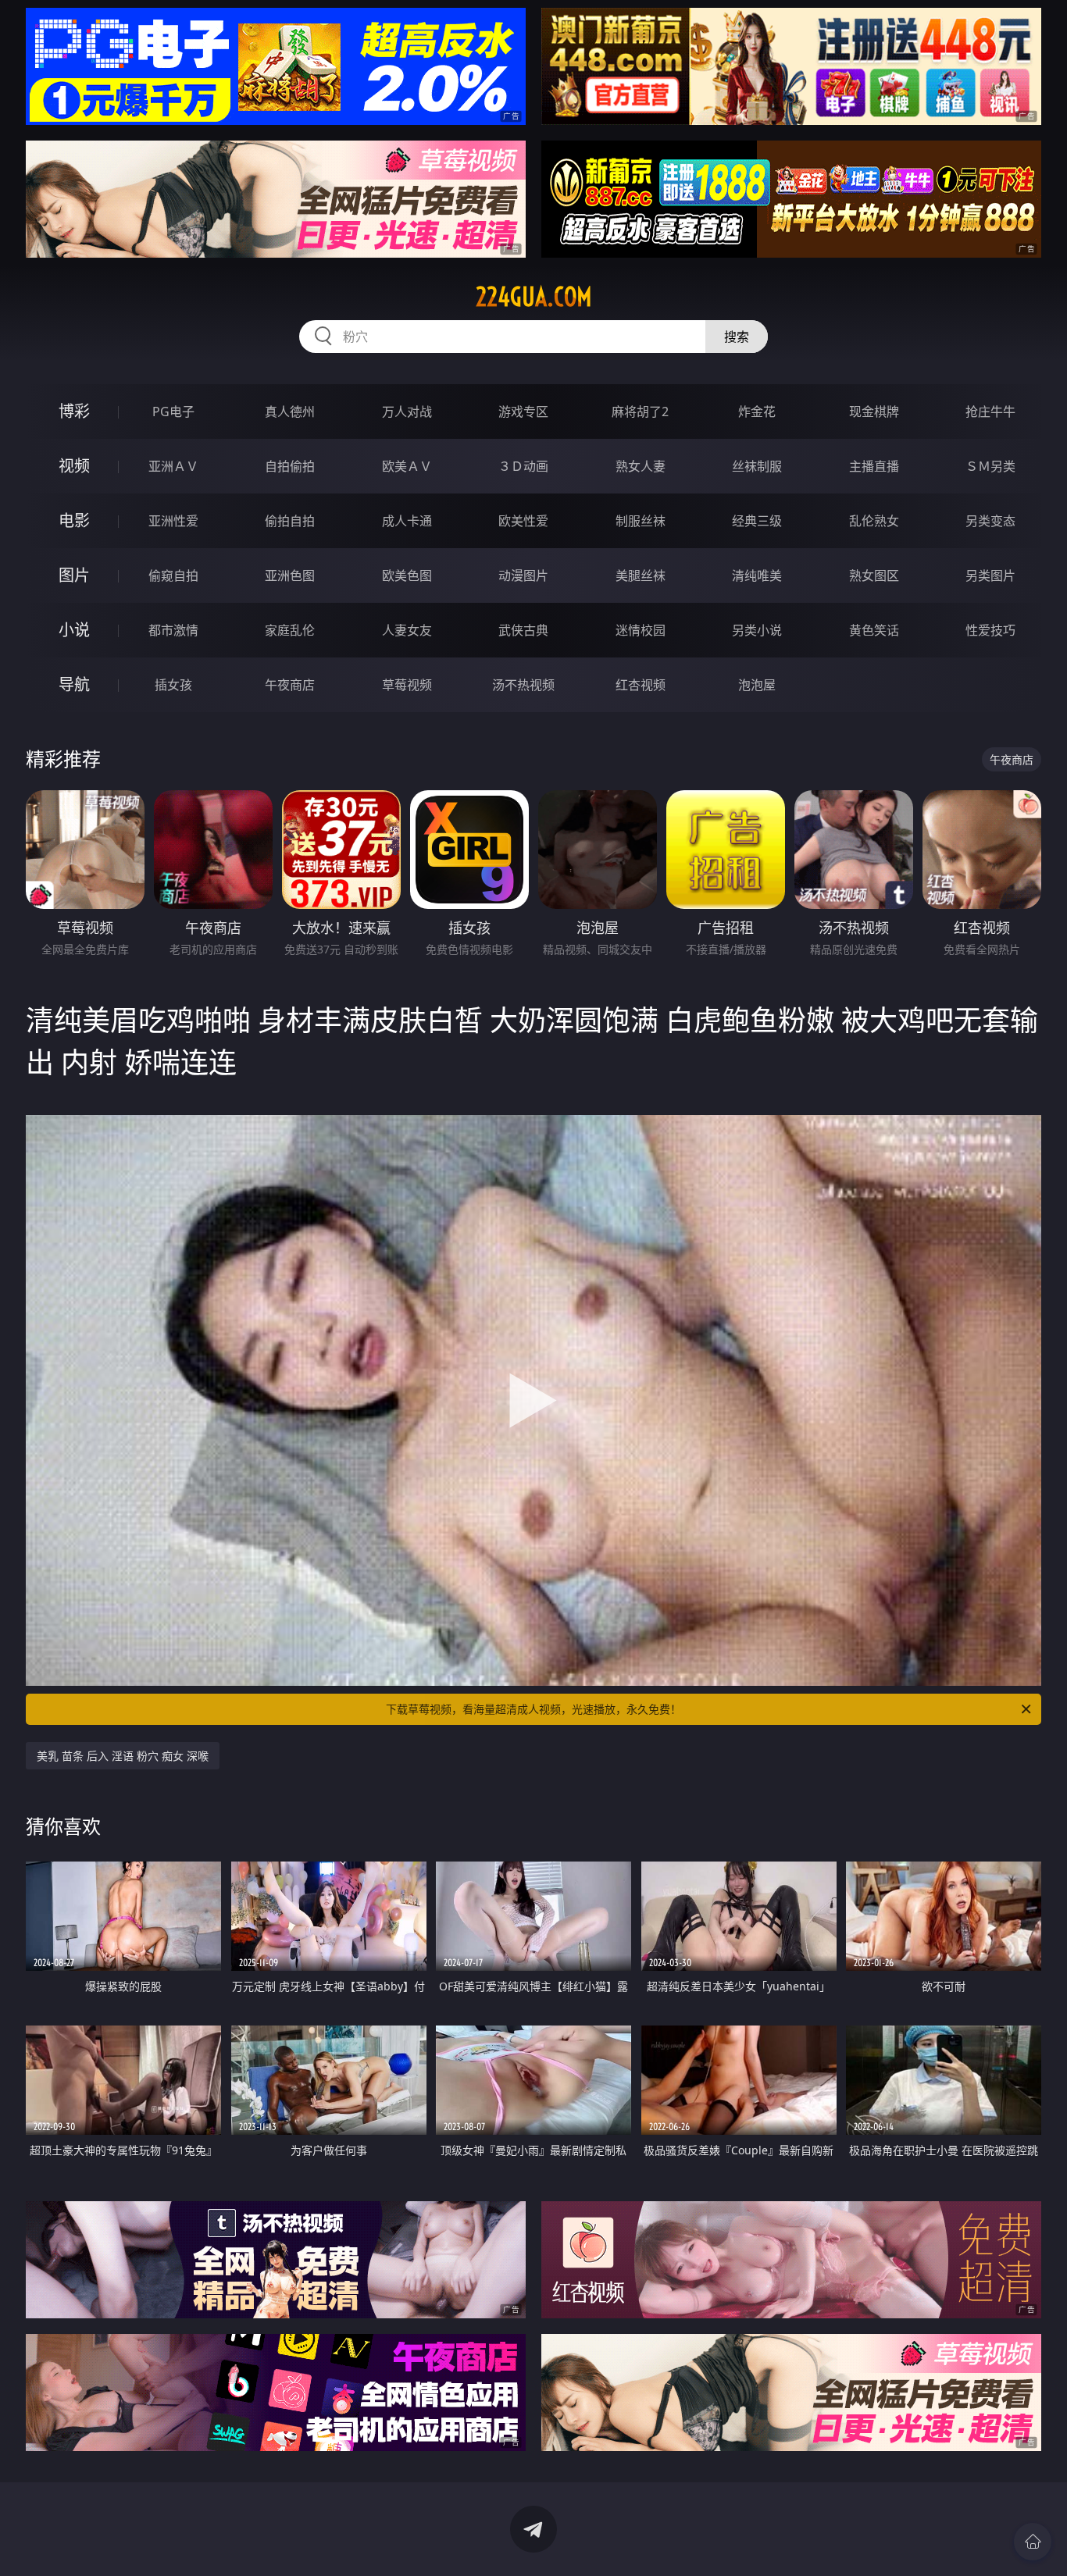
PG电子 (173, 412)
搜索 (737, 337)
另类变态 (990, 521)
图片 (74, 575)
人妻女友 (407, 630)
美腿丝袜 (641, 575)
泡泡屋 (757, 685)
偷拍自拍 (290, 521)
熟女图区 (874, 575)
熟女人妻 (641, 466)
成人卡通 (407, 521)
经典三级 (757, 521)
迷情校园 (641, 630)
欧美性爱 (523, 521)
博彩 (74, 411)
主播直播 (874, 466)
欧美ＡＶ (407, 466)
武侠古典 (523, 630)
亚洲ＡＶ (173, 466)
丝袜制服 (757, 466)
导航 (74, 684)
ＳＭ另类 (990, 466)
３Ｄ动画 (523, 466)
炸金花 (757, 412)
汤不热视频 (523, 685)
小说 (74, 630)
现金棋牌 (874, 412)
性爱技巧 (990, 630)
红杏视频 (641, 685)
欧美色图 (407, 575)
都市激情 (173, 630)
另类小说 (757, 630)
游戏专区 (523, 412)
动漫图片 (523, 575)
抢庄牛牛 (990, 412)
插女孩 (173, 685)
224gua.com (534, 297)
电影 (74, 520)
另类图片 (990, 575)
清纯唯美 (757, 575)
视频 (74, 466)
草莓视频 (407, 685)
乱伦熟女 (874, 521)
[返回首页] (1033, 2542)
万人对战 (407, 412)
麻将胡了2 (640, 412)
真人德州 (290, 412)
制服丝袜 (641, 521)
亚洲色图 (290, 575)
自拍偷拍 (290, 466)
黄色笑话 (874, 630)
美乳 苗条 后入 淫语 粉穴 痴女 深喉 (123, 1756)
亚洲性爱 (173, 521)
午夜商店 (290, 685)
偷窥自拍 (173, 575)
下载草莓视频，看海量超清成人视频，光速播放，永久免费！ (533, 1709)
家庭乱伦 (290, 630)
